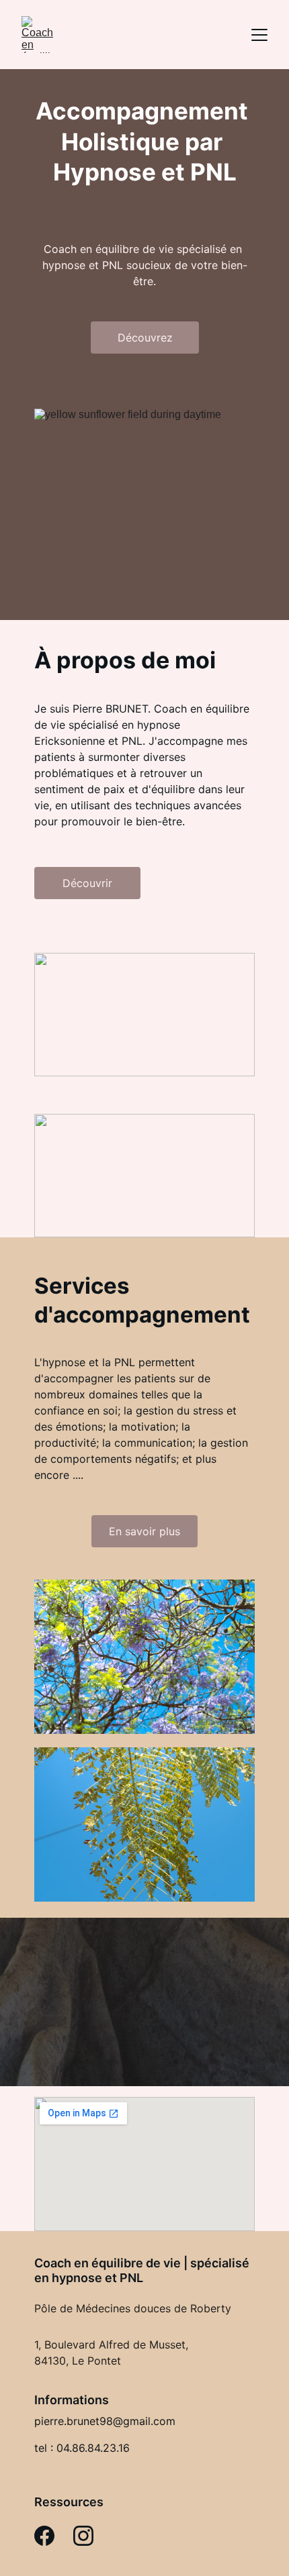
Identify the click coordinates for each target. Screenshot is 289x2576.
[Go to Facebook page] (44, 2536)
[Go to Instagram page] (83, 2536)
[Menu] (259, 35)
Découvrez (145, 338)
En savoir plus (144, 1531)
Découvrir (87, 883)
